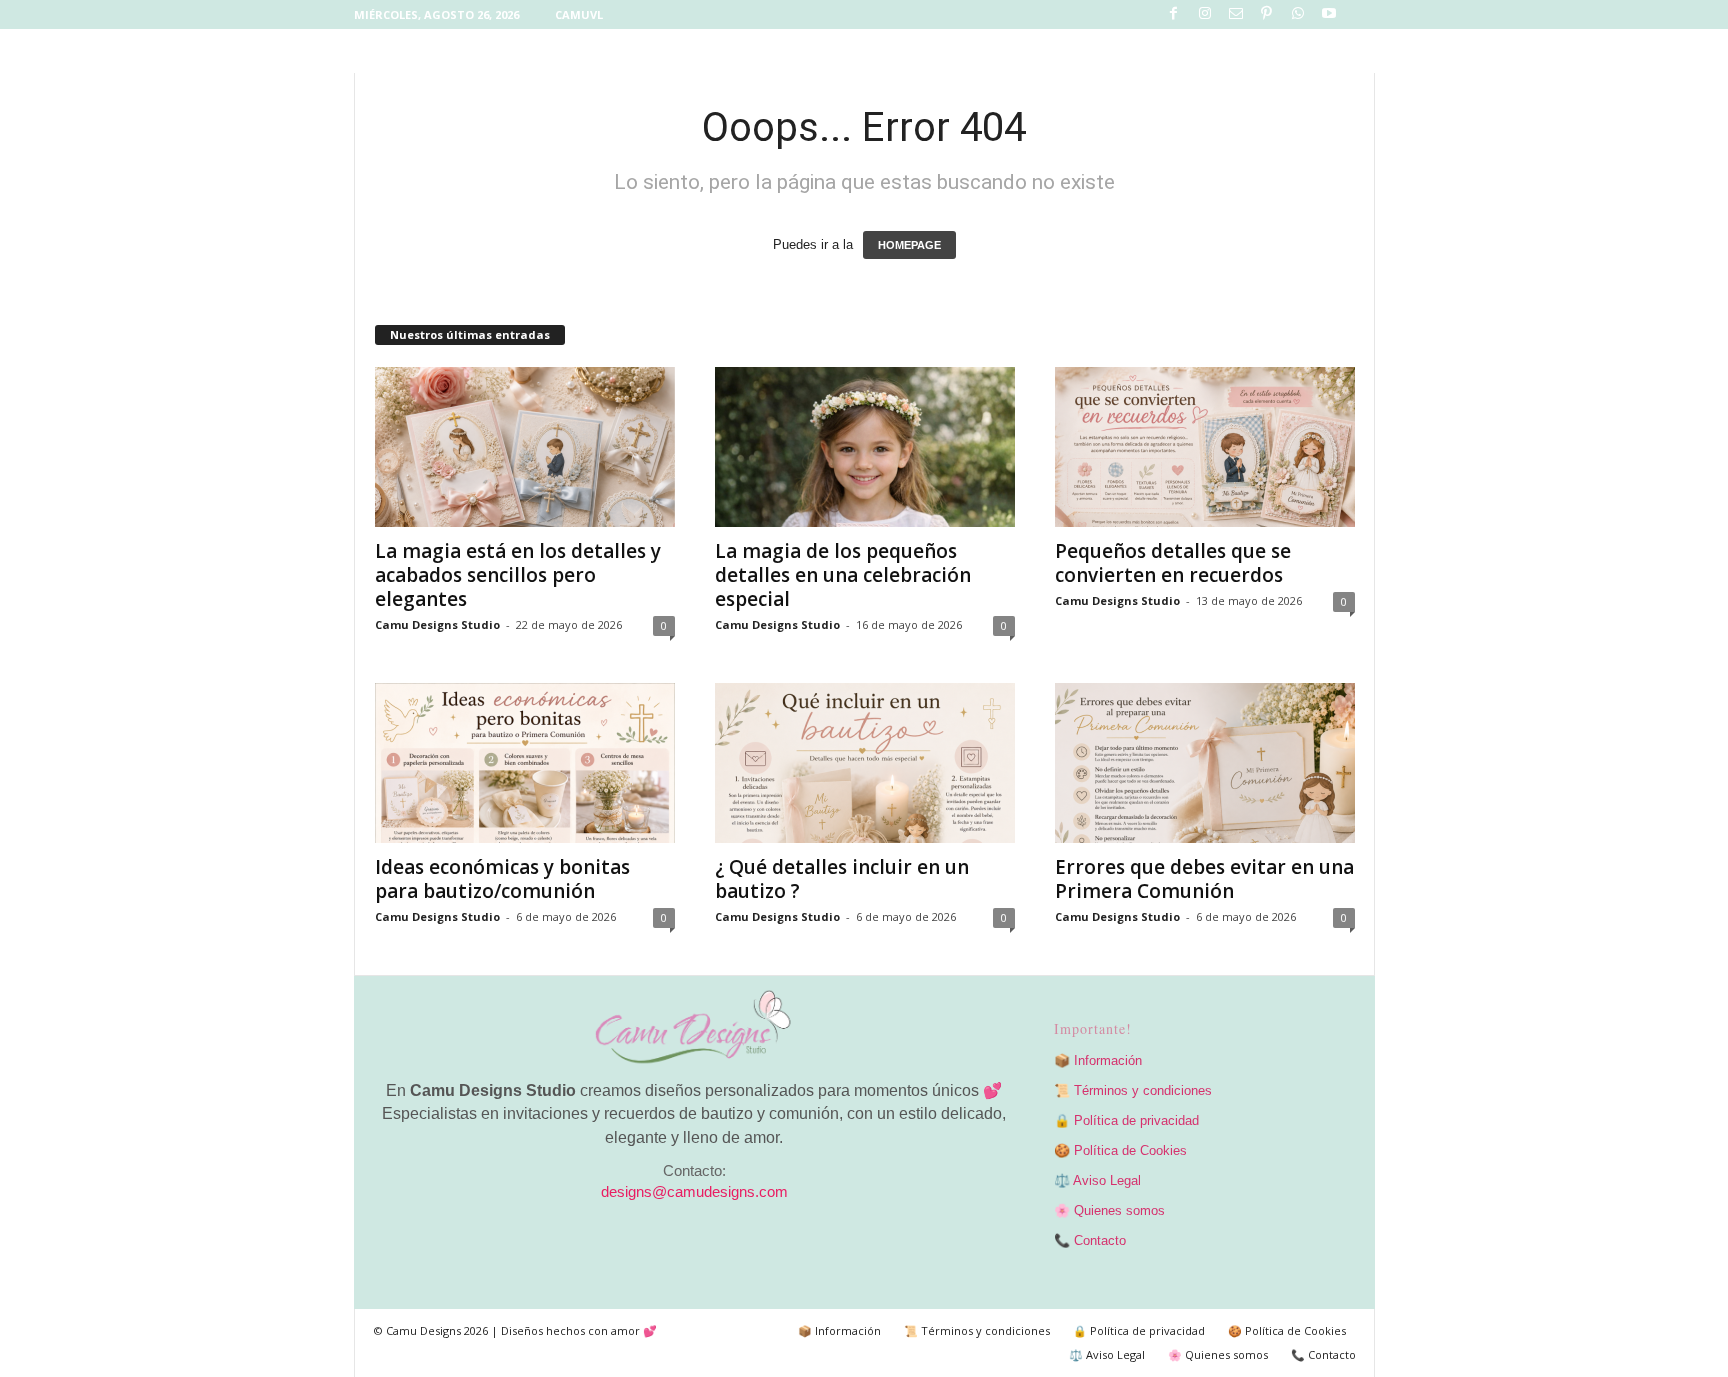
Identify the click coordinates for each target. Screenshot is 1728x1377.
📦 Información (1098, 1060)
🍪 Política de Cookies (1120, 1150)
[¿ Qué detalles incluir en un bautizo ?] (865, 763)
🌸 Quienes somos (1109, 1210)
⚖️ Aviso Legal (1097, 1180)
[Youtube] (1329, 14)
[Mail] (1236, 14)
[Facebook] (1174, 14)
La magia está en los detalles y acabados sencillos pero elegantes (518, 575)
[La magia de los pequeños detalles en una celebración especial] (865, 447)
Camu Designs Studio (437, 624)
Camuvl (579, 14)
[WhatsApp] (1298, 14)
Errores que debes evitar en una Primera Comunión (1204, 879)
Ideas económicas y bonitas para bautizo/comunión (502, 879)
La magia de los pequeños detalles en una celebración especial (843, 575)
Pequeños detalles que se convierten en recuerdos (1173, 563)
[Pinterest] (1267, 14)
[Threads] (1360, 14)
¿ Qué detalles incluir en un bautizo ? (842, 879)
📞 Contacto (1090, 1240)
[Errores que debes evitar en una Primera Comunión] (1205, 763)
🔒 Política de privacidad (1126, 1120)
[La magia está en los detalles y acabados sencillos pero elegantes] (525, 447)
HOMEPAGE (909, 245)
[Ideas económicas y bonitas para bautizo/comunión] (525, 763)
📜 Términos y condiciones (1133, 1090)
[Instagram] (1205, 14)
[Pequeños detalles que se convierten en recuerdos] (1205, 447)
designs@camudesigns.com (694, 1192)
